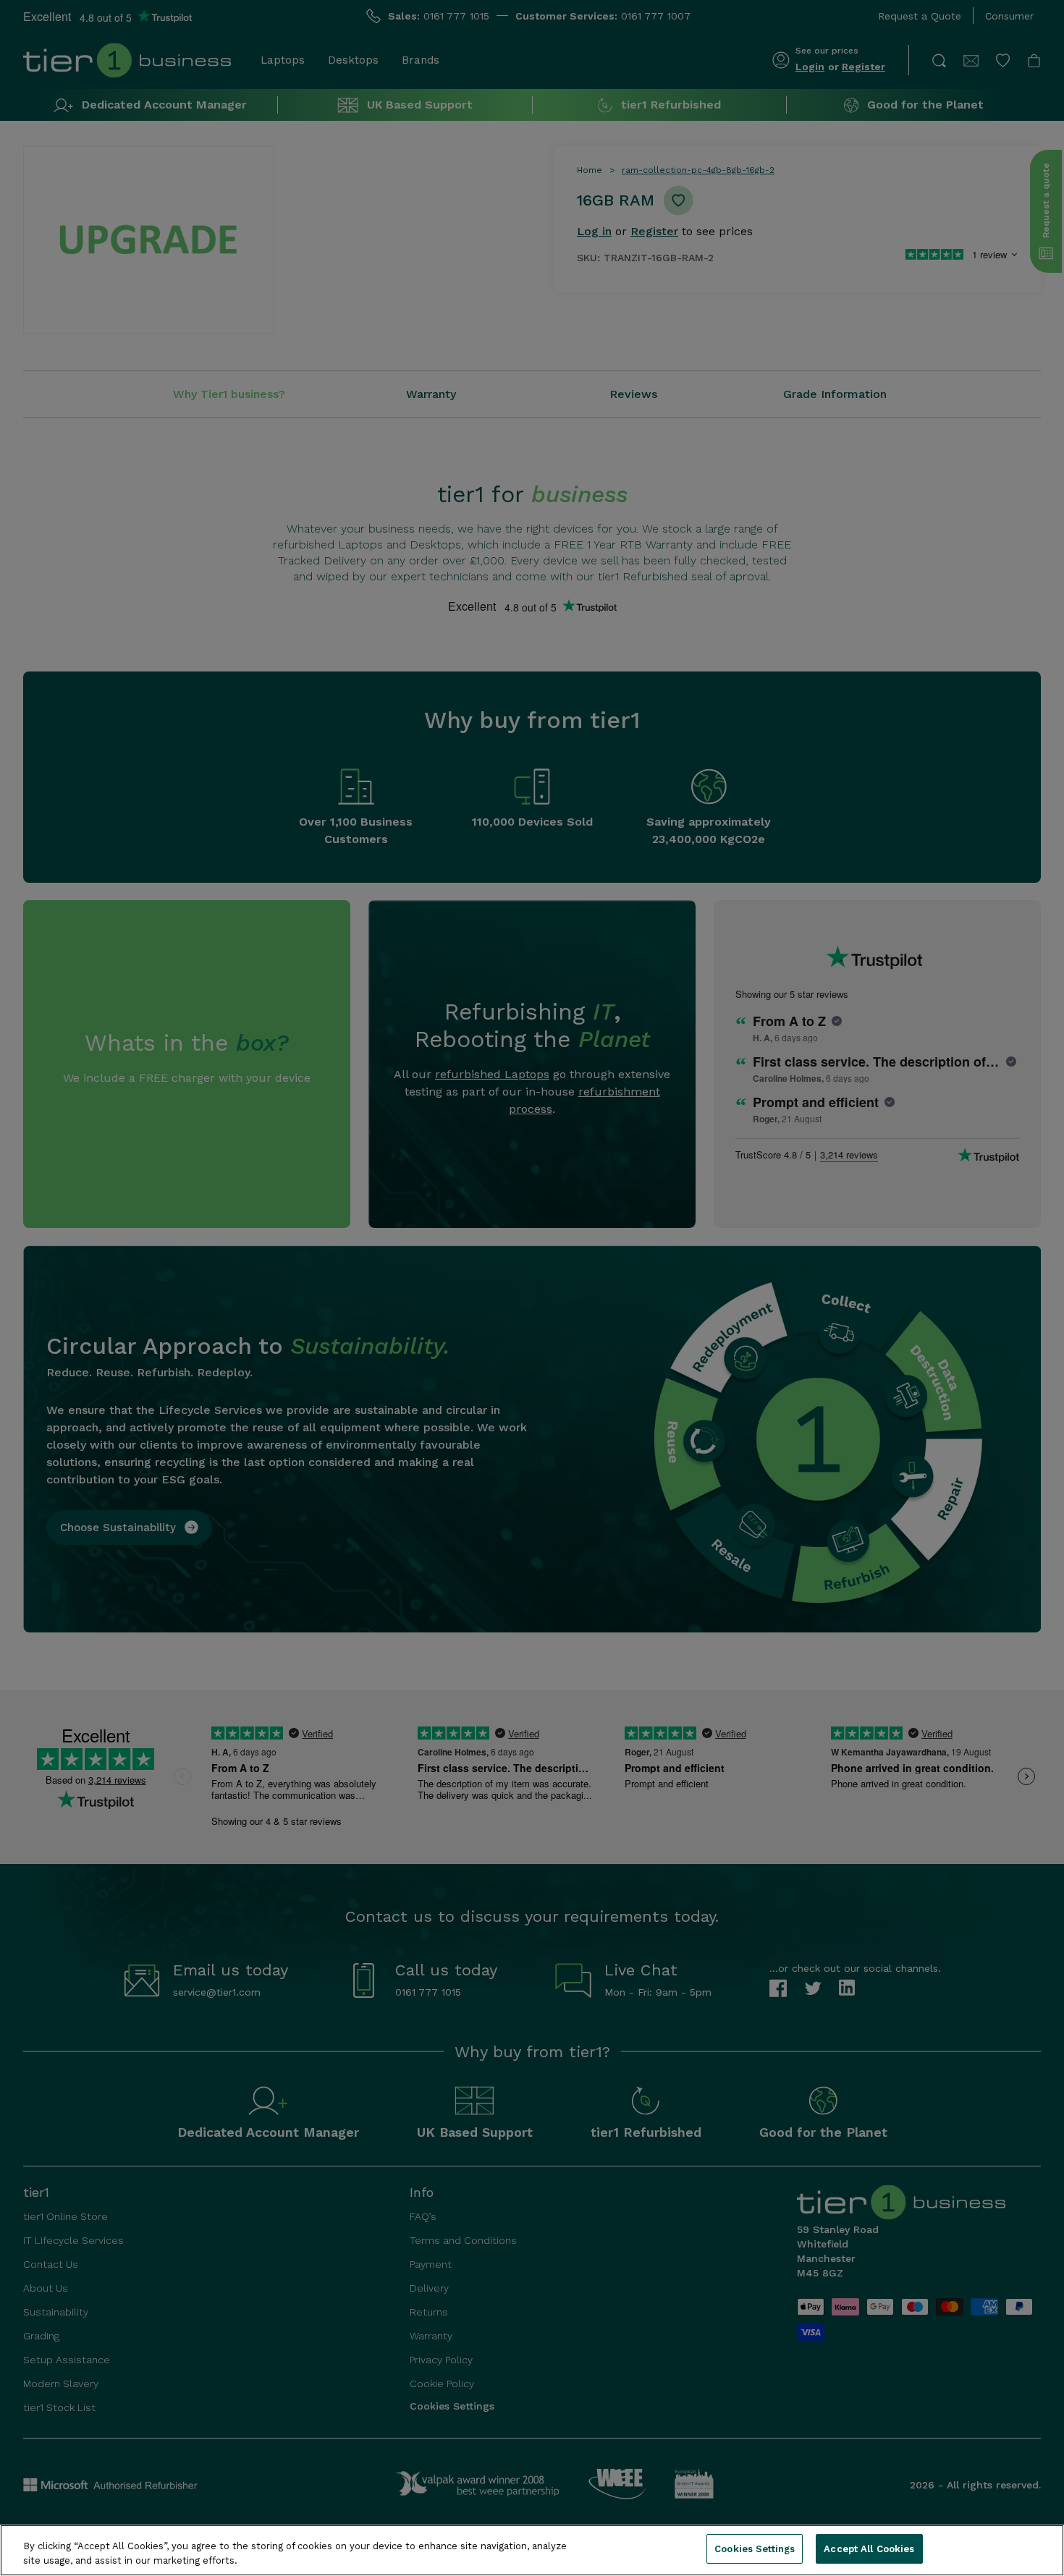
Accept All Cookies (869, 2549)
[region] (532, 2550)
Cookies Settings (755, 2549)
